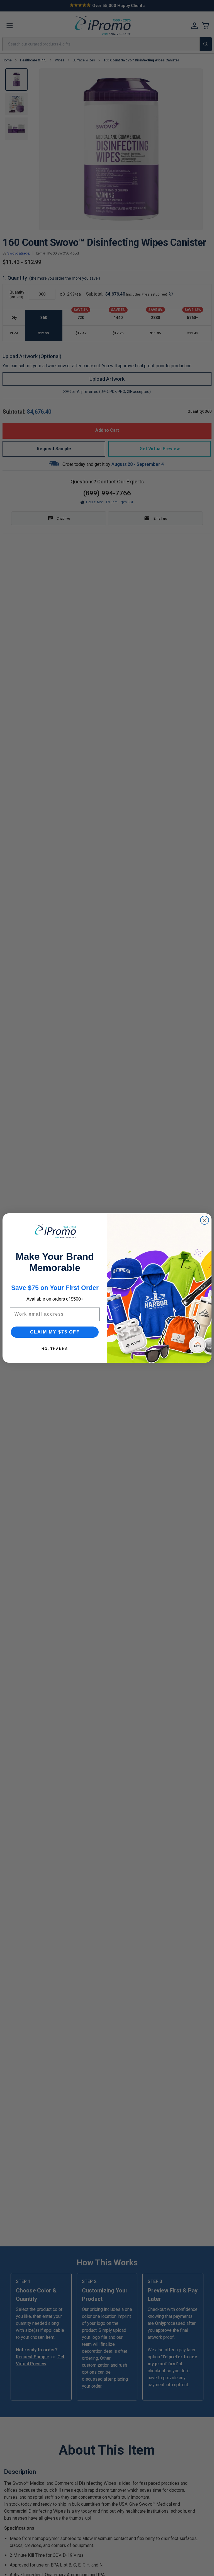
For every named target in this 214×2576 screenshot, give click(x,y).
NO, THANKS (55, 1349)
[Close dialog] (205, 1220)
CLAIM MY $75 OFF (55, 1332)
